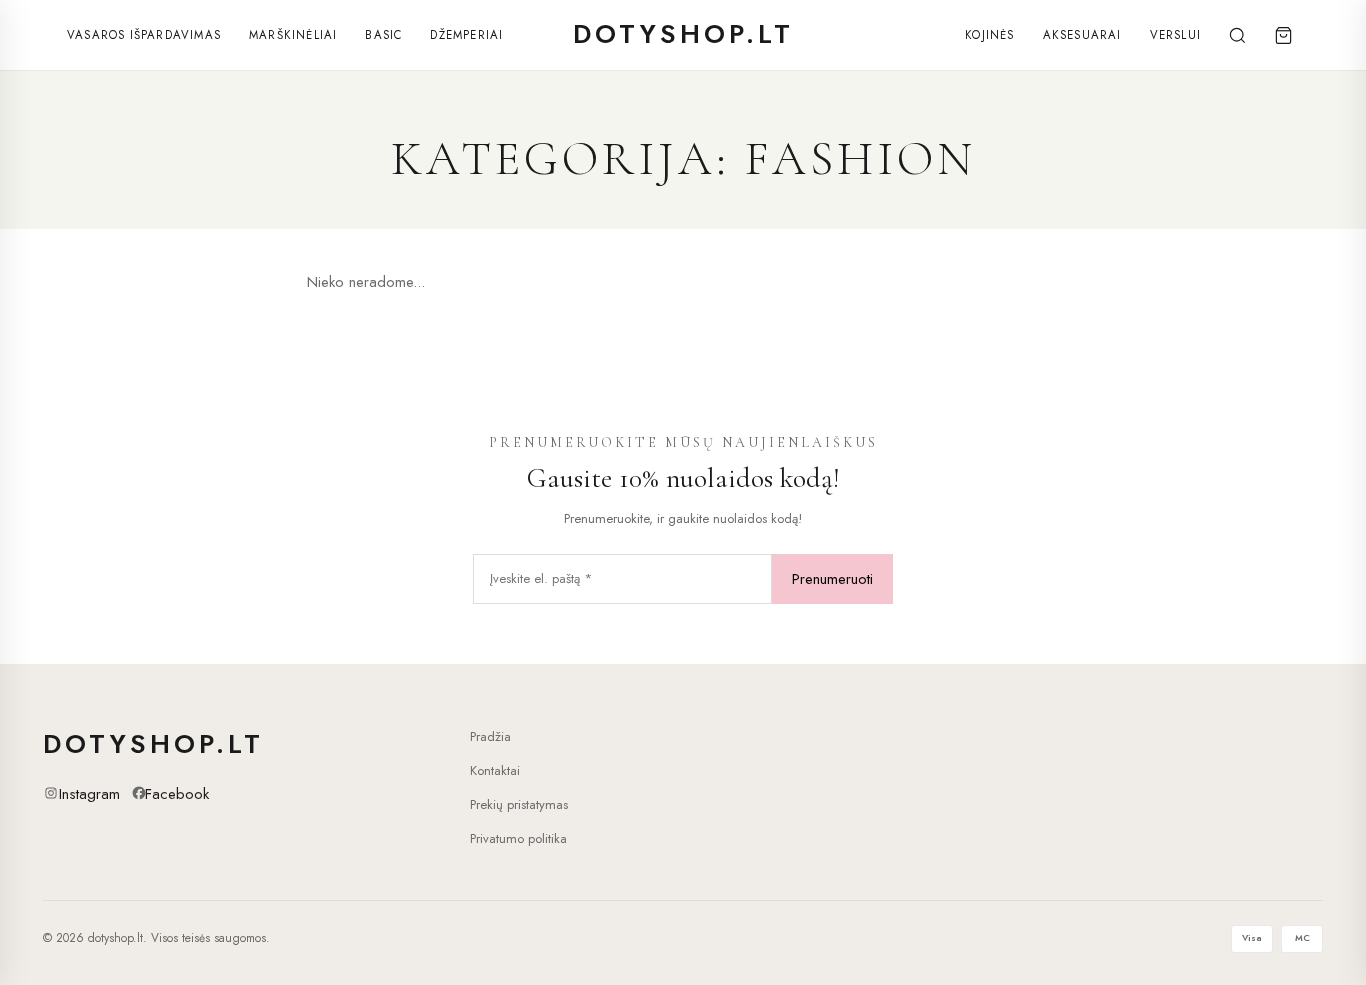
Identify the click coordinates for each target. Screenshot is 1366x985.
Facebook (177, 794)
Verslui (1175, 35)
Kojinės (989, 35)
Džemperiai (466, 35)
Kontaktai (495, 770)
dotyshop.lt (683, 34)
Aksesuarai (1082, 35)
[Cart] (1283, 35)
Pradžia (490, 736)
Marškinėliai (293, 35)
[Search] (1237, 35)
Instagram (89, 794)
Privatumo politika (518, 838)
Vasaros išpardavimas (144, 35)
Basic (383, 35)
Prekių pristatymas (519, 804)
